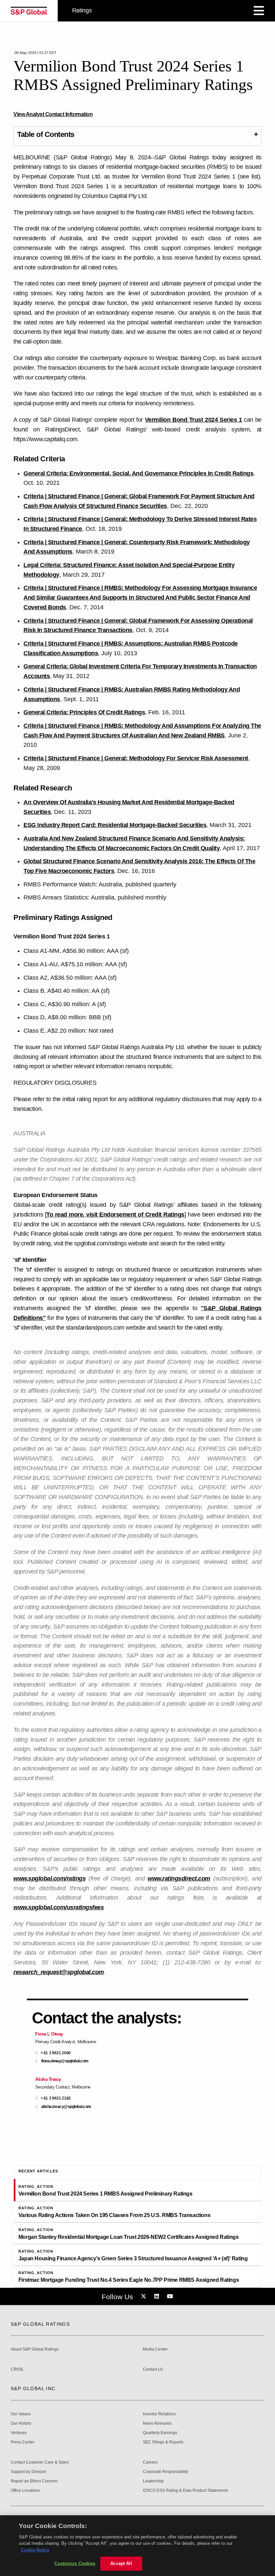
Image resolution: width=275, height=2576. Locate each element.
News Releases (157, 2424)
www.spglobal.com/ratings (49, 1878)
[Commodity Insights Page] (145, 2297)
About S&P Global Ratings (35, 2349)
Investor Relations (159, 2414)
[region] (137, 2546)
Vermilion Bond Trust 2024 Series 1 (194, 420)
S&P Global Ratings (40, 2324)
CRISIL (17, 2369)
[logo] (29, 11)
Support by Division (29, 2472)
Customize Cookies (75, 2563)
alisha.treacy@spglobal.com (66, 2107)
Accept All (121, 2563)
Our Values (21, 2414)
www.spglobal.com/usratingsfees (59, 1907)
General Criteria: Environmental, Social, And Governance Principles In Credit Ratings (138, 473)
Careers (150, 2462)
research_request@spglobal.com (59, 1972)
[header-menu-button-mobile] (259, 11)
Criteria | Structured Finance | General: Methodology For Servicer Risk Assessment (136, 758)
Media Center (155, 2349)
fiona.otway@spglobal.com (65, 2061)
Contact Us (153, 2369)
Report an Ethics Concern (34, 2481)
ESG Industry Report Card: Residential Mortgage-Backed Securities (115, 825)
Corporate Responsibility (166, 2472)
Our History (21, 2424)
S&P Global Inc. (34, 2388)
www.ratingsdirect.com (179, 1878)
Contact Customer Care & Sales (40, 2462)
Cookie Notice (35, 2550)
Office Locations (25, 2491)
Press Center (23, 2442)
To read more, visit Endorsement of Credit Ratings (115, 1215)
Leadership (153, 2481)
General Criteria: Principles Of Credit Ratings (84, 712)
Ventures (19, 2433)
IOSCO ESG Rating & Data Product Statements (185, 2491)
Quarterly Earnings (160, 2433)
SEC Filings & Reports (163, 2442)
